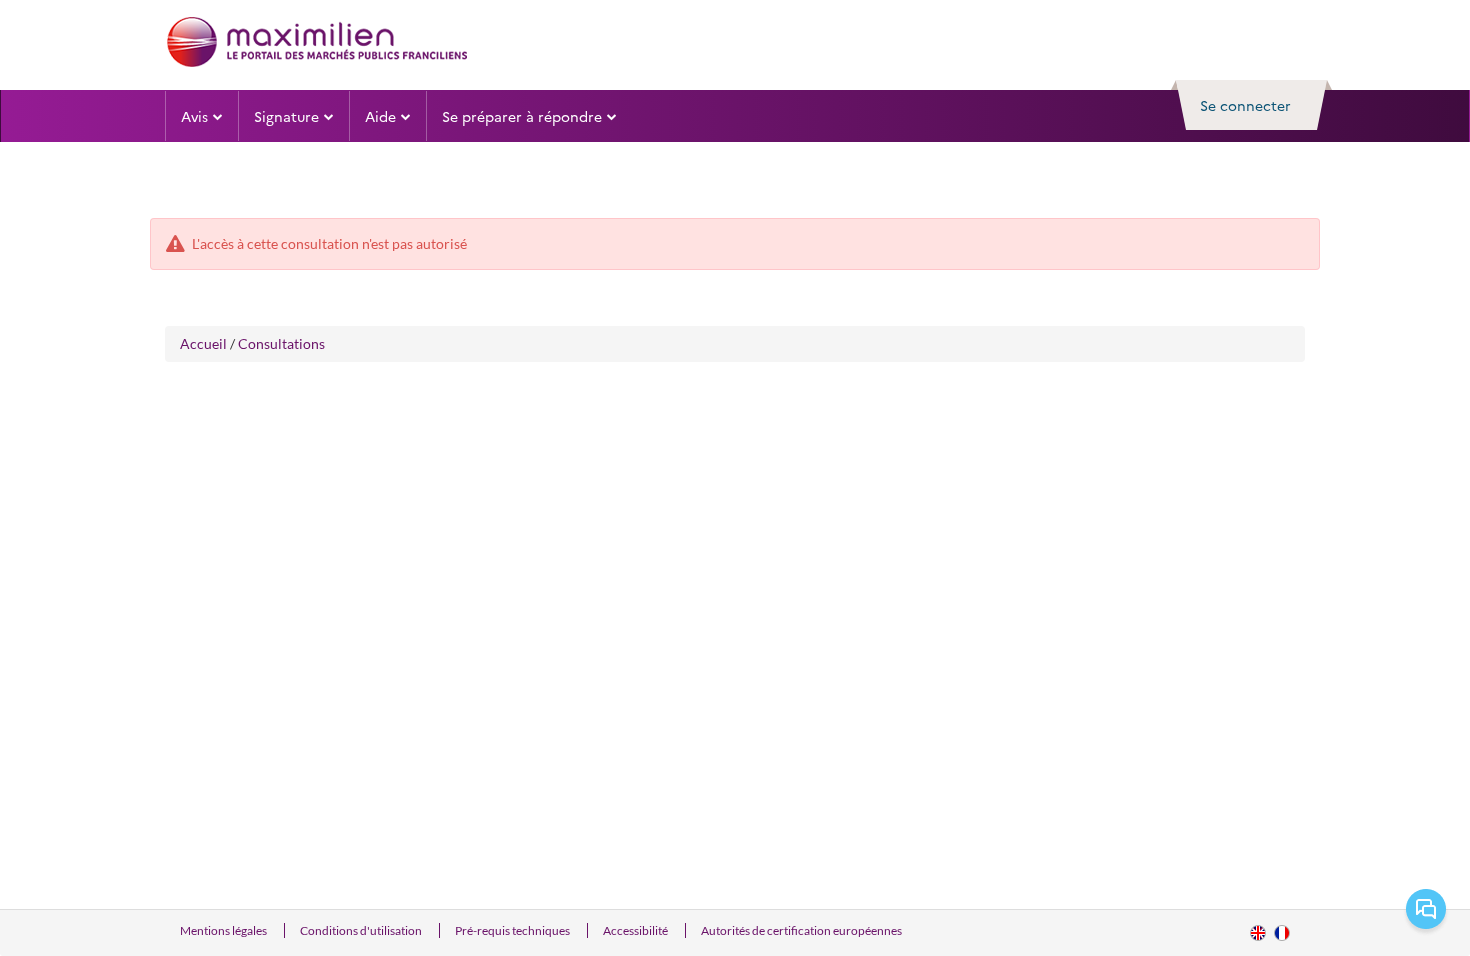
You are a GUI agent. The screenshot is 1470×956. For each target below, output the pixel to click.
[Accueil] (317, 42)
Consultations (281, 343)
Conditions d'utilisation (362, 930)
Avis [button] (194, 116)
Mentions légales (224, 930)
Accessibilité (636, 930)
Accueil (203, 343)
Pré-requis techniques (513, 930)
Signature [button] (286, 116)
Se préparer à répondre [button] (522, 116)
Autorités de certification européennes (801, 930)
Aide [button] (380, 116)
